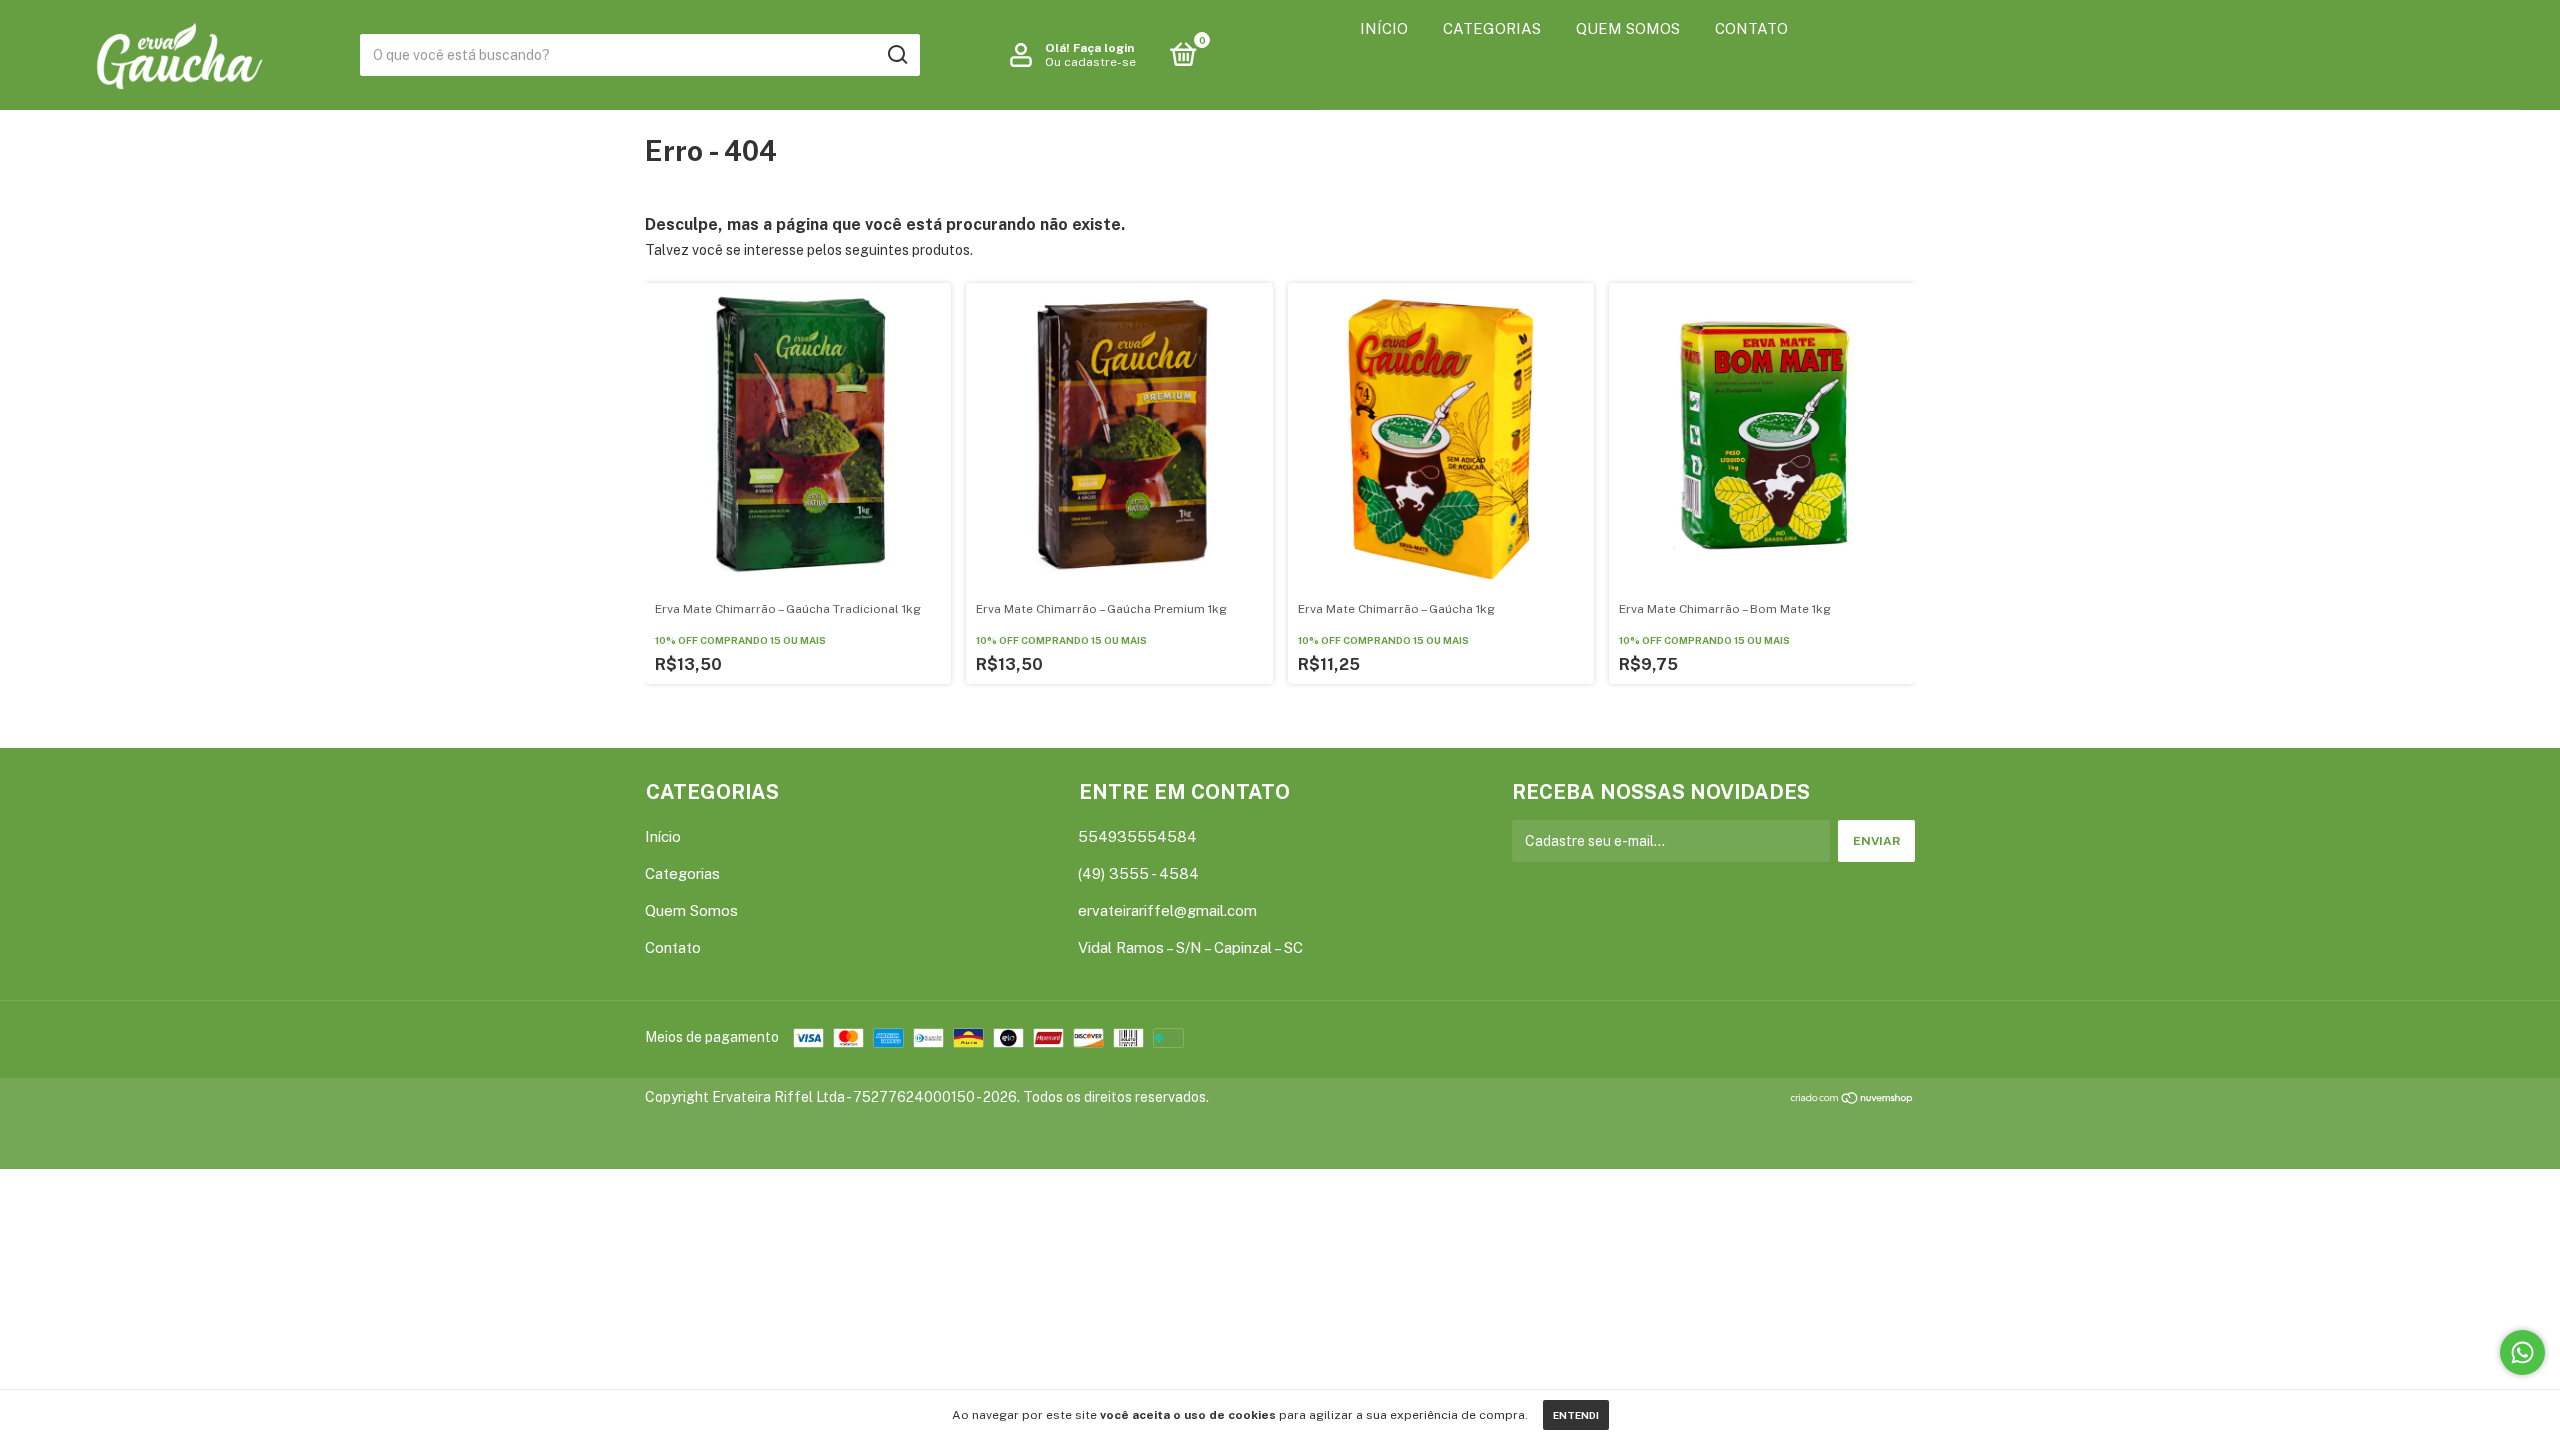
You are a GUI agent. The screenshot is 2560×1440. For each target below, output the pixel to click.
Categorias (1492, 28)
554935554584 (1137, 836)
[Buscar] (896, 55)
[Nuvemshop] (1852, 1100)
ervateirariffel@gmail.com (1167, 910)
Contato (1751, 28)
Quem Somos (1628, 28)
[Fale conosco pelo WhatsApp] (2522, 1352)
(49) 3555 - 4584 (1138, 873)
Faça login (1103, 48)
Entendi (1576, 1415)
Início (1384, 28)
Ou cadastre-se (1090, 62)
